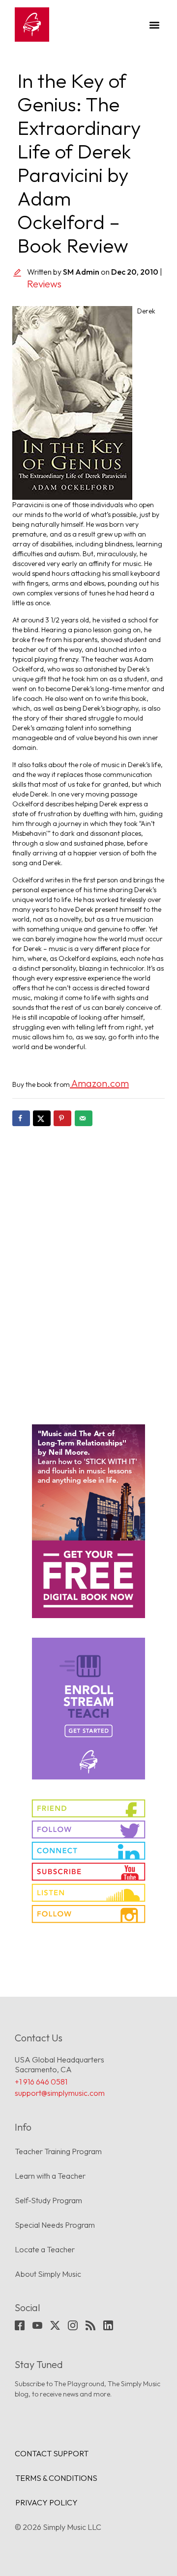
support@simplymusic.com (60, 2093)
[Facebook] (20, 2325)
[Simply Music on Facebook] (88, 1808)
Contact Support (52, 2453)
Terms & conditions (56, 2478)
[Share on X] (42, 1118)
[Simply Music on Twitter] (88, 1829)
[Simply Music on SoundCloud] (88, 1893)
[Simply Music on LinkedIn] (88, 1851)
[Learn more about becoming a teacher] (88, 1709)
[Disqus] (88, 1268)
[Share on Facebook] (21, 1118)
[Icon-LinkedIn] (108, 2325)
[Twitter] (55, 2325)
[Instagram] (73, 2325)
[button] (154, 25)
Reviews (44, 284)
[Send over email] (84, 1118)
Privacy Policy (46, 2502)
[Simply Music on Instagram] (88, 1914)
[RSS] (90, 2325)
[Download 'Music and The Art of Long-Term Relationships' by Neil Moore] (88, 1521)
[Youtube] (37, 2325)
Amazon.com (99, 1083)
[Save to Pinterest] (62, 1118)
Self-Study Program (48, 2200)
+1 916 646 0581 (41, 2082)
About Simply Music (48, 2274)
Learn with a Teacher (50, 2176)
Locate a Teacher (45, 2249)
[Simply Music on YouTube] (88, 1872)
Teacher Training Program (58, 2151)
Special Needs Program (55, 2225)
